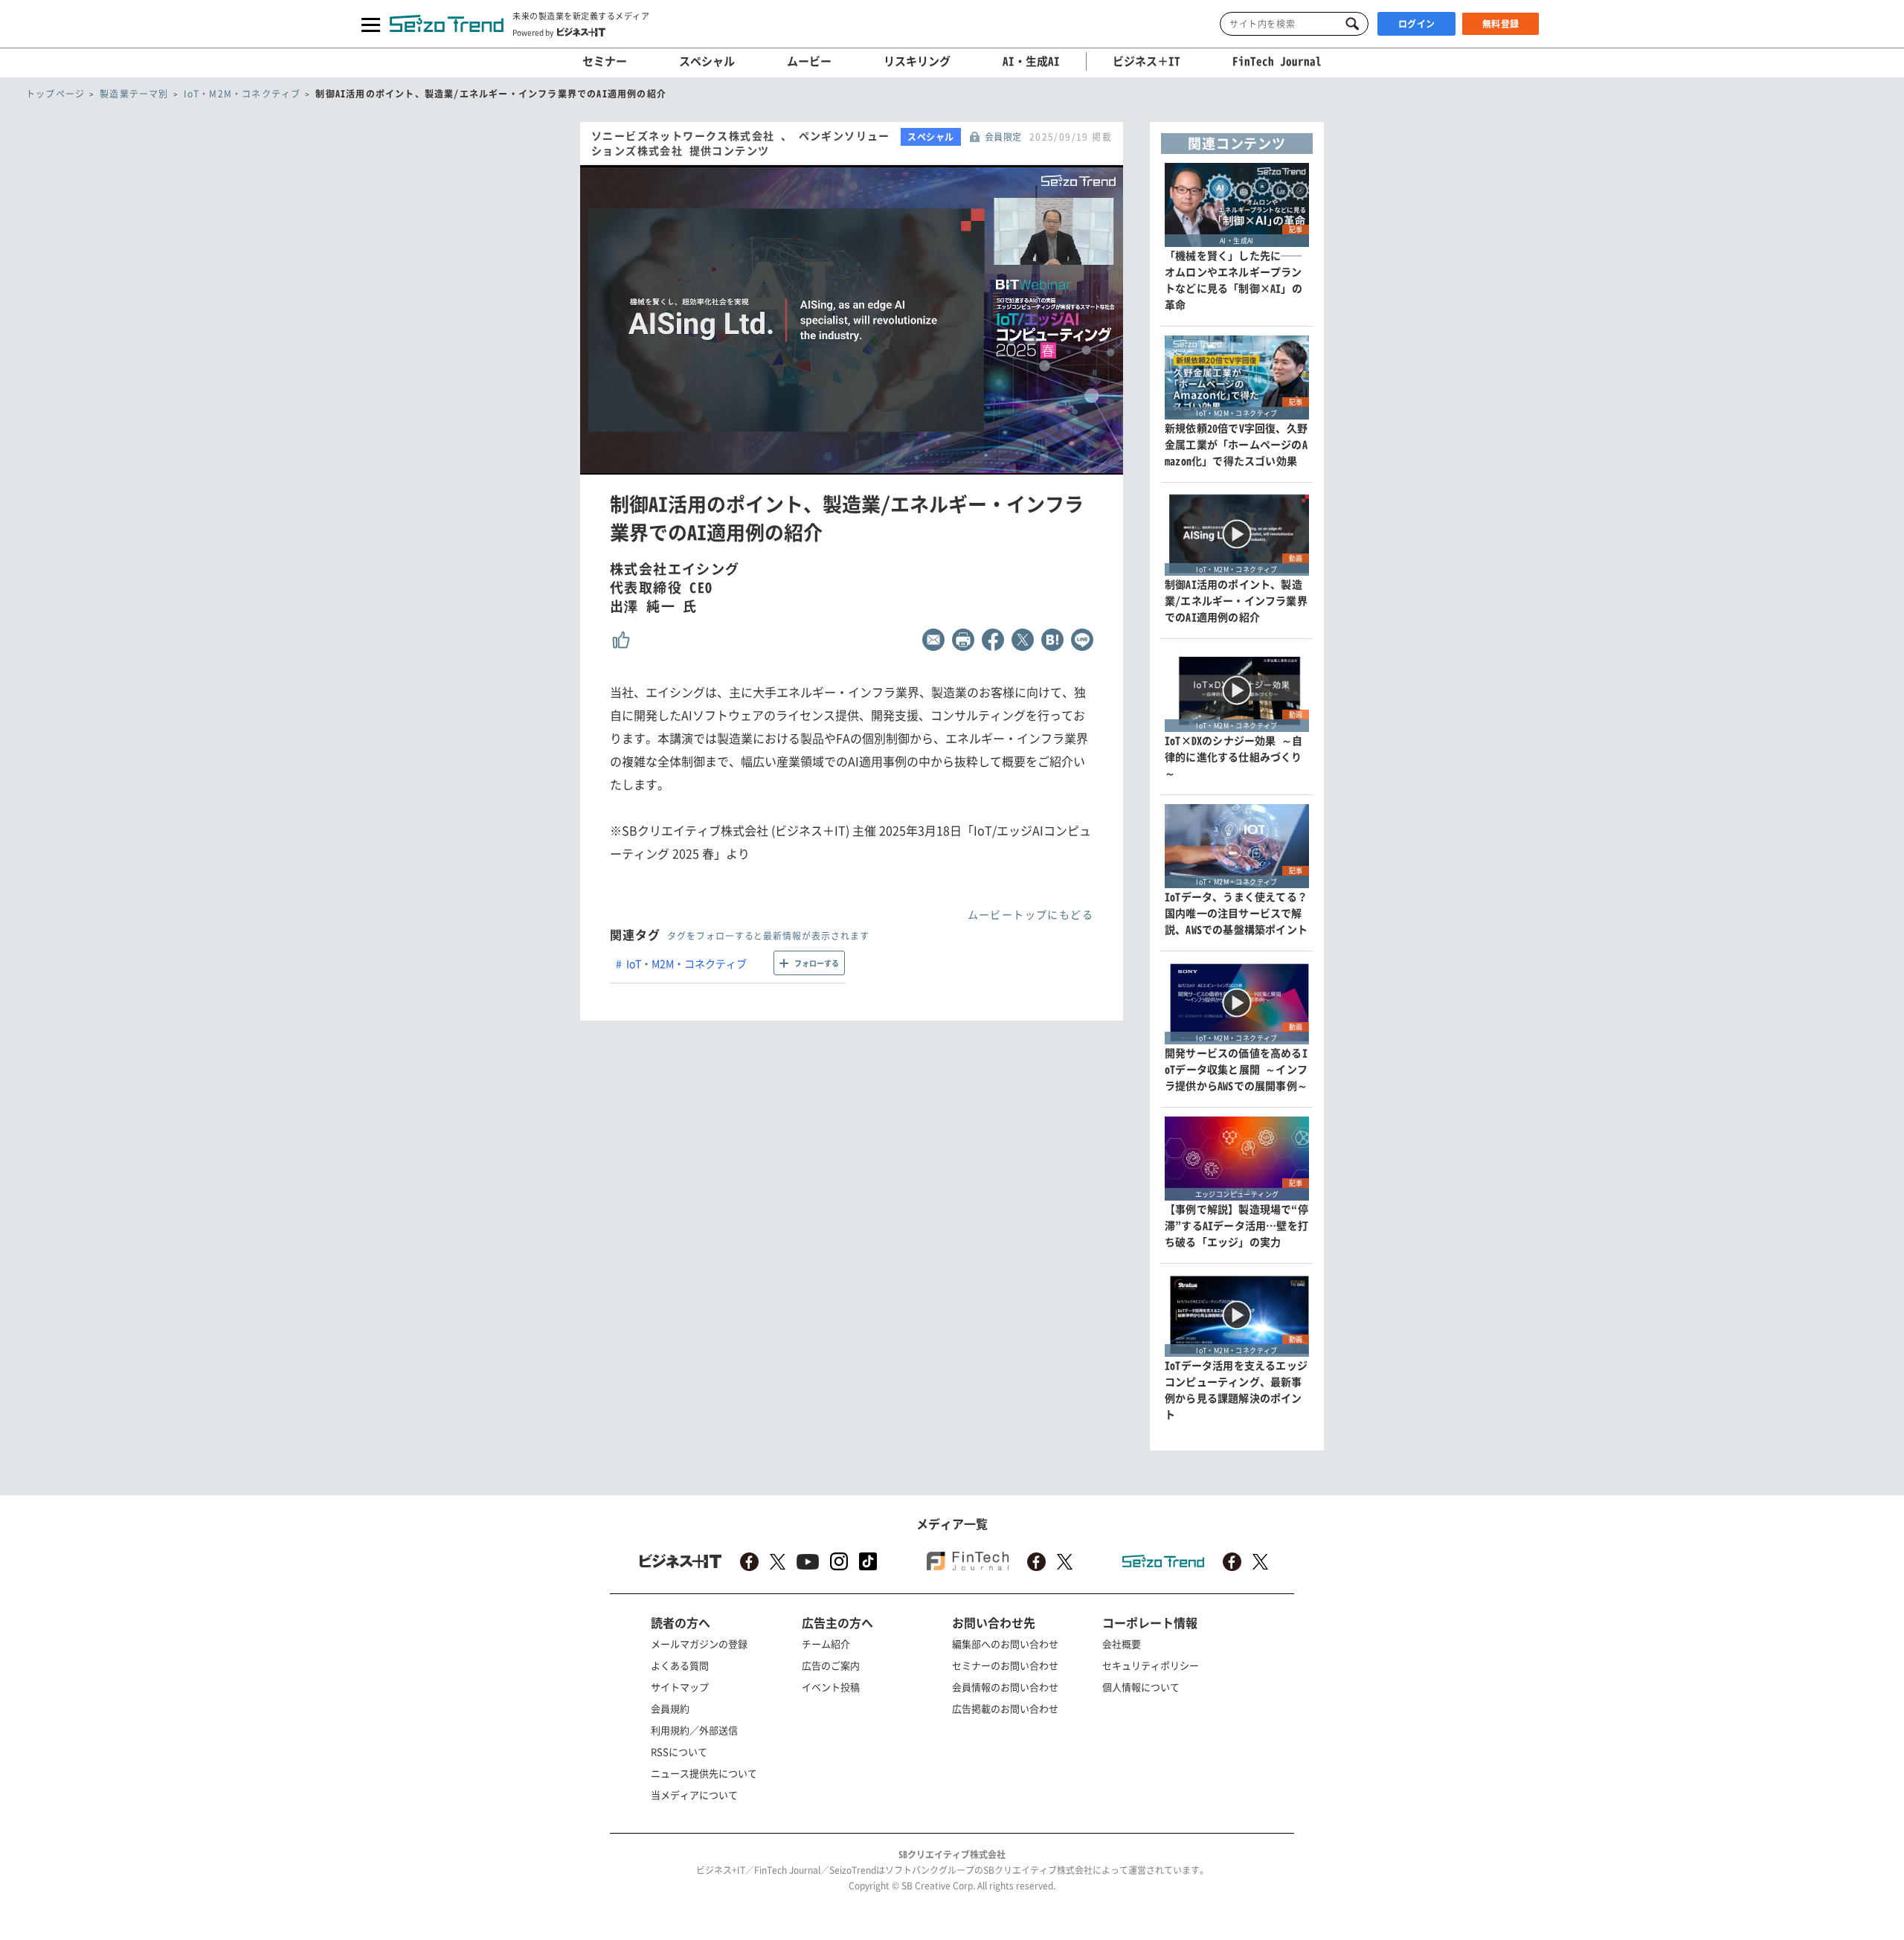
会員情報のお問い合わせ (1005, 1687)
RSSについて (679, 1751)
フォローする (817, 963)
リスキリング (917, 61)
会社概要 (1122, 1644)
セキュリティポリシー (1151, 1665)
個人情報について (1141, 1687)
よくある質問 (680, 1665)
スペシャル (707, 61)
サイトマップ (680, 1687)
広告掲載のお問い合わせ (1005, 1708)
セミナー (605, 61)
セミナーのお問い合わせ (1005, 1665)
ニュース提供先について (704, 1773)
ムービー (809, 61)
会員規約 (670, 1708)
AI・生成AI (1031, 61)
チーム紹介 (826, 1644)
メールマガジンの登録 (699, 1644)
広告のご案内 (831, 1665)
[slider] (884, 464)
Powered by (533, 32)
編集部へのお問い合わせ (1005, 1644)
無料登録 (1501, 24)
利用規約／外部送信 (694, 1730)
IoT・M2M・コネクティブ (686, 963)
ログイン (1417, 24)
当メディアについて (694, 1795)
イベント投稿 (831, 1687)
